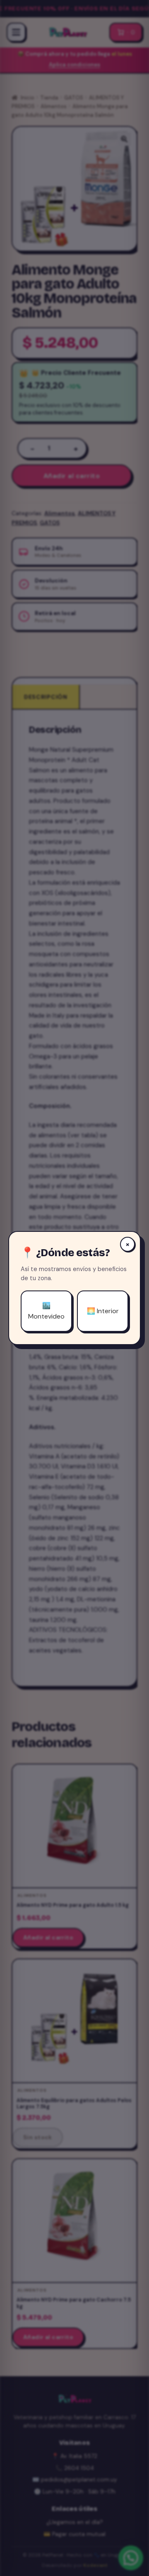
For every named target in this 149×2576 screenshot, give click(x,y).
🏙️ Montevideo (46, 1311)
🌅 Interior (103, 1311)
